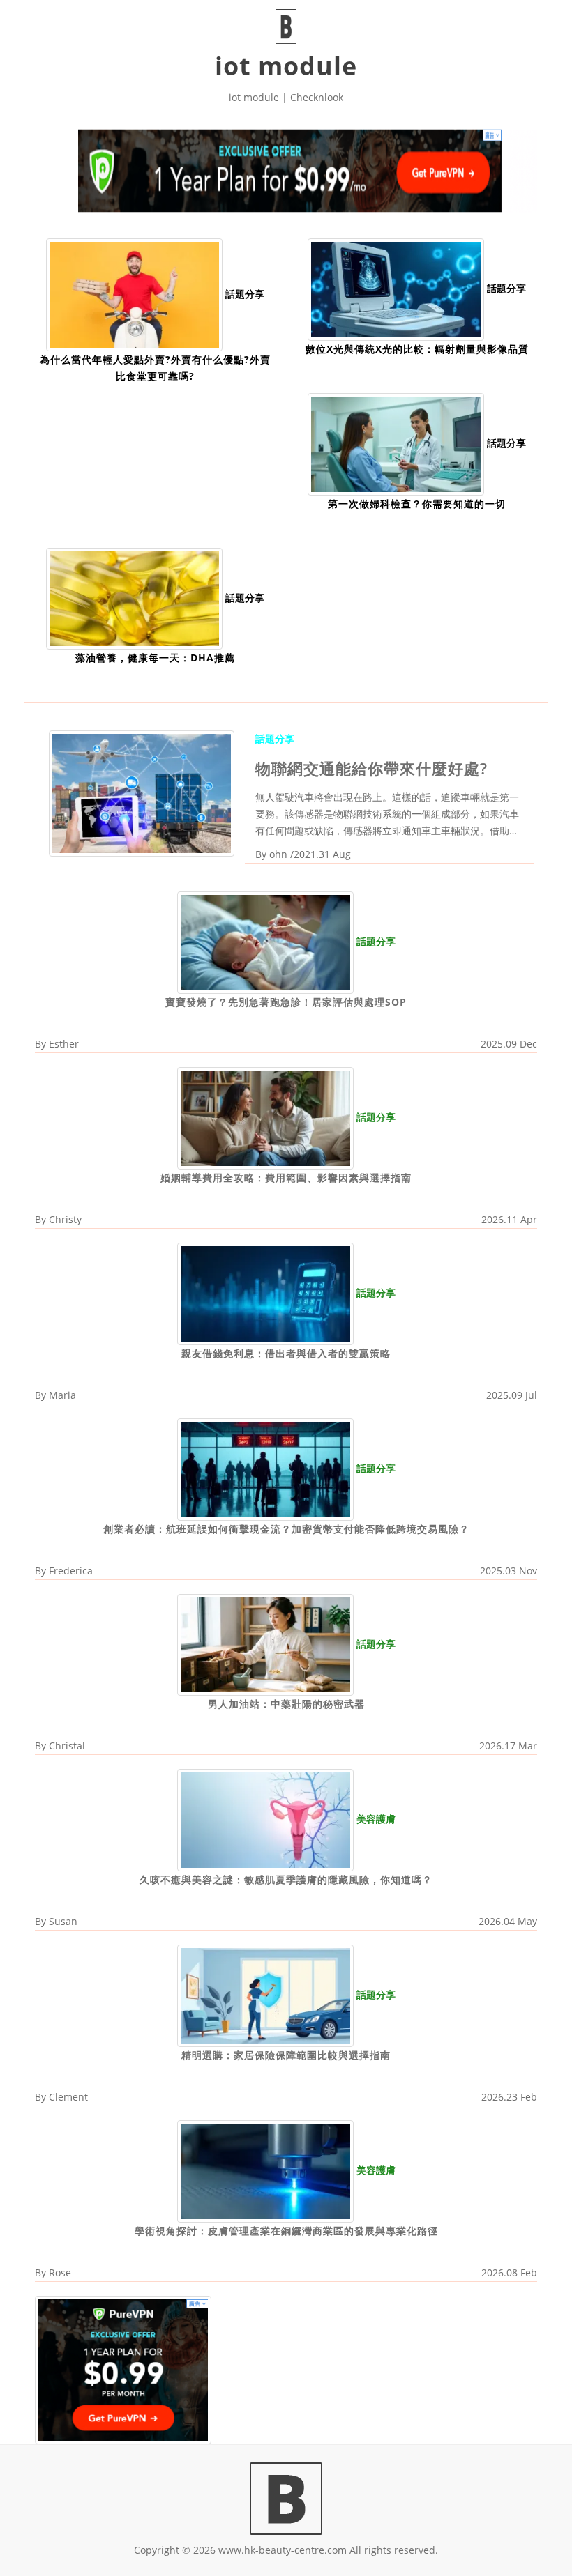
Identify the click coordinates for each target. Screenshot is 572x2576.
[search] (516, 11)
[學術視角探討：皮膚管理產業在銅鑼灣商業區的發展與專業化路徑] (265, 2170)
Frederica (71, 1571)
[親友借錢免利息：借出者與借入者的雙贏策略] (265, 1293)
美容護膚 (376, 1819)
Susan (63, 1921)
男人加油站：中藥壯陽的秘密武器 (286, 1704)
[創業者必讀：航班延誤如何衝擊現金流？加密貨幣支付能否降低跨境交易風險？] (265, 1468)
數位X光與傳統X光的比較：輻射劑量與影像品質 (417, 349)
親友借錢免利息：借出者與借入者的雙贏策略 (286, 1353)
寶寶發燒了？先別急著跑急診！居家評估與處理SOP (286, 1002)
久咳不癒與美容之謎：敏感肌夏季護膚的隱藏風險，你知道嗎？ (286, 1879)
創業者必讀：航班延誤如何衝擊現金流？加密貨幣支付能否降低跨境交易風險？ (286, 1529)
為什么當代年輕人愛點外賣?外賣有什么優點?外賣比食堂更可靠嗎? (155, 368)
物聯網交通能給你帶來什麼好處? (371, 768)
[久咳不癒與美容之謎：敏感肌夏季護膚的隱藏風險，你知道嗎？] (265, 1819)
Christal (67, 1746)
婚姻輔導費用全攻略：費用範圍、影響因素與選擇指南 (286, 1178)
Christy (65, 1219)
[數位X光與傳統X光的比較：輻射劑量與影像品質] (396, 288)
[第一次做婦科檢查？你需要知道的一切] (396, 443)
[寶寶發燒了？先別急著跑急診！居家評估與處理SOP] (265, 942)
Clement (68, 2097)
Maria (62, 1395)
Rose (60, 2272)
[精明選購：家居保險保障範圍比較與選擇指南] (265, 1994)
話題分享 (245, 294)
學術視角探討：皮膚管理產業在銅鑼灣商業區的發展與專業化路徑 (286, 2231)
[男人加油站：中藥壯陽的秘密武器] (265, 1644)
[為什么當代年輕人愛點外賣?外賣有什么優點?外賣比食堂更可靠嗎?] (134, 294)
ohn (278, 854)
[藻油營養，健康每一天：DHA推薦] (134, 598)
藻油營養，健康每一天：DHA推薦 (155, 658)
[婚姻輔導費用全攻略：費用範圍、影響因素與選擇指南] (265, 1117)
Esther (64, 1044)
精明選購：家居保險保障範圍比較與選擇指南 (286, 2055)
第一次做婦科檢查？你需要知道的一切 (417, 504)
